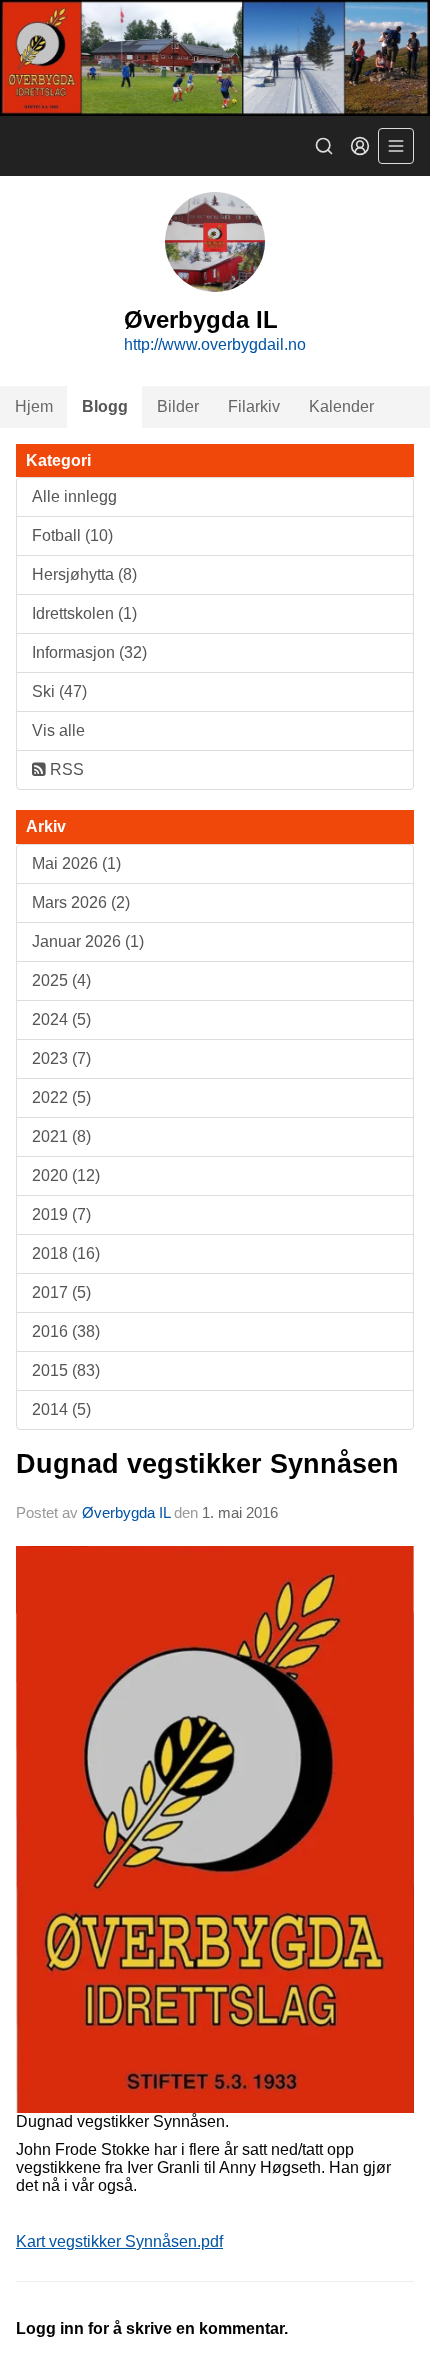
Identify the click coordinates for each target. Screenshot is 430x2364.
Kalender (341, 406)
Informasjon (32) (89, 652)
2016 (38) (66, 1331)
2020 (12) (66, 1175)
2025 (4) (61, 980)
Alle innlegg (74, 496)
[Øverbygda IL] (215, 58)
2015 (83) (66, 1370)
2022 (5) (61, 1097)
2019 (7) (61, 1214)
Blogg (105, 406)
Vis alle (58, 730)
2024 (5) (61, 1019)
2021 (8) (61, 1136)
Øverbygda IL (126, 1512)
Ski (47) (59, 691)
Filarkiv (254, 406)
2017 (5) (61, 1292)
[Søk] (324, 146)
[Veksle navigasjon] (396, 146)
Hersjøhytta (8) (84, 574)
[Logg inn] (360, 146)
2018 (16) (66, 1253)
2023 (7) (61, 1058)
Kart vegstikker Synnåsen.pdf (119, 2241)
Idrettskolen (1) (84, 613)
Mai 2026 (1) (76, 863)
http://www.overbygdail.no (215, 344)
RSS (65, 769)
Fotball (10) (72, 535)
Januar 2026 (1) (88, 941)
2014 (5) (61, 1409)
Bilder (178, 406)
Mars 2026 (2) (81, 902)
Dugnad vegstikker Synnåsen (207, 1464)
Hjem (34, 406)
